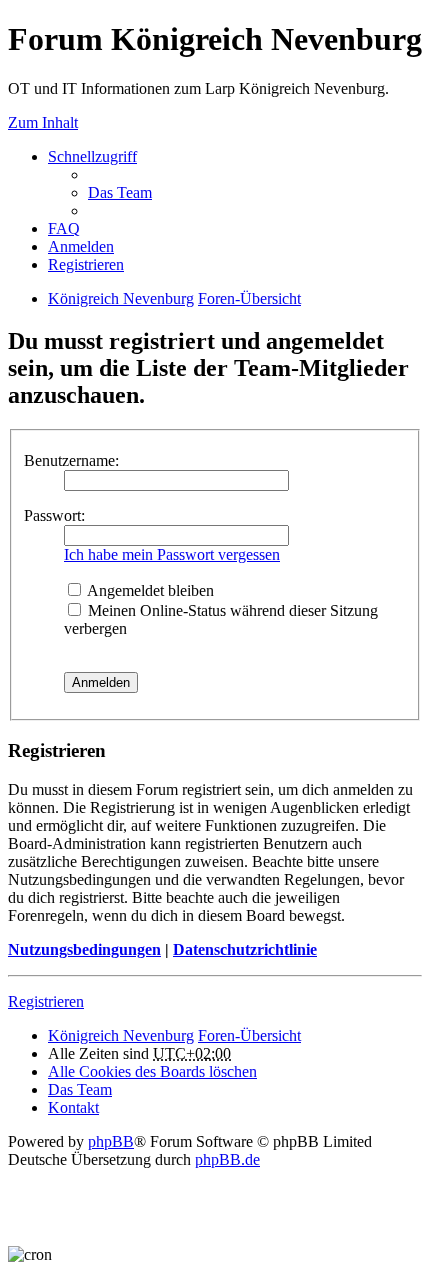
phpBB (111, 1141)
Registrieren (46, 1001)
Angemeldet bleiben (149, 590)
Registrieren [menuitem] (86, 264)
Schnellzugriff (92, 156)
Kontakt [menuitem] (73, 1107)
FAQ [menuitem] (64, 228)
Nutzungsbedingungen (84, 949)
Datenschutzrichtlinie (245, 949)
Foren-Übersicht (249, 298)
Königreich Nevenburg (121, 298)
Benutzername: (71, 460)
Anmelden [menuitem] (81, 246)
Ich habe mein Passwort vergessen (172, 554)
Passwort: (54, 515)
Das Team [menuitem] (120, 192)
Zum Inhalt (43, 122)
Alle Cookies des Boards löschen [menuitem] (152, 1071)
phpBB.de (227, 1159)
